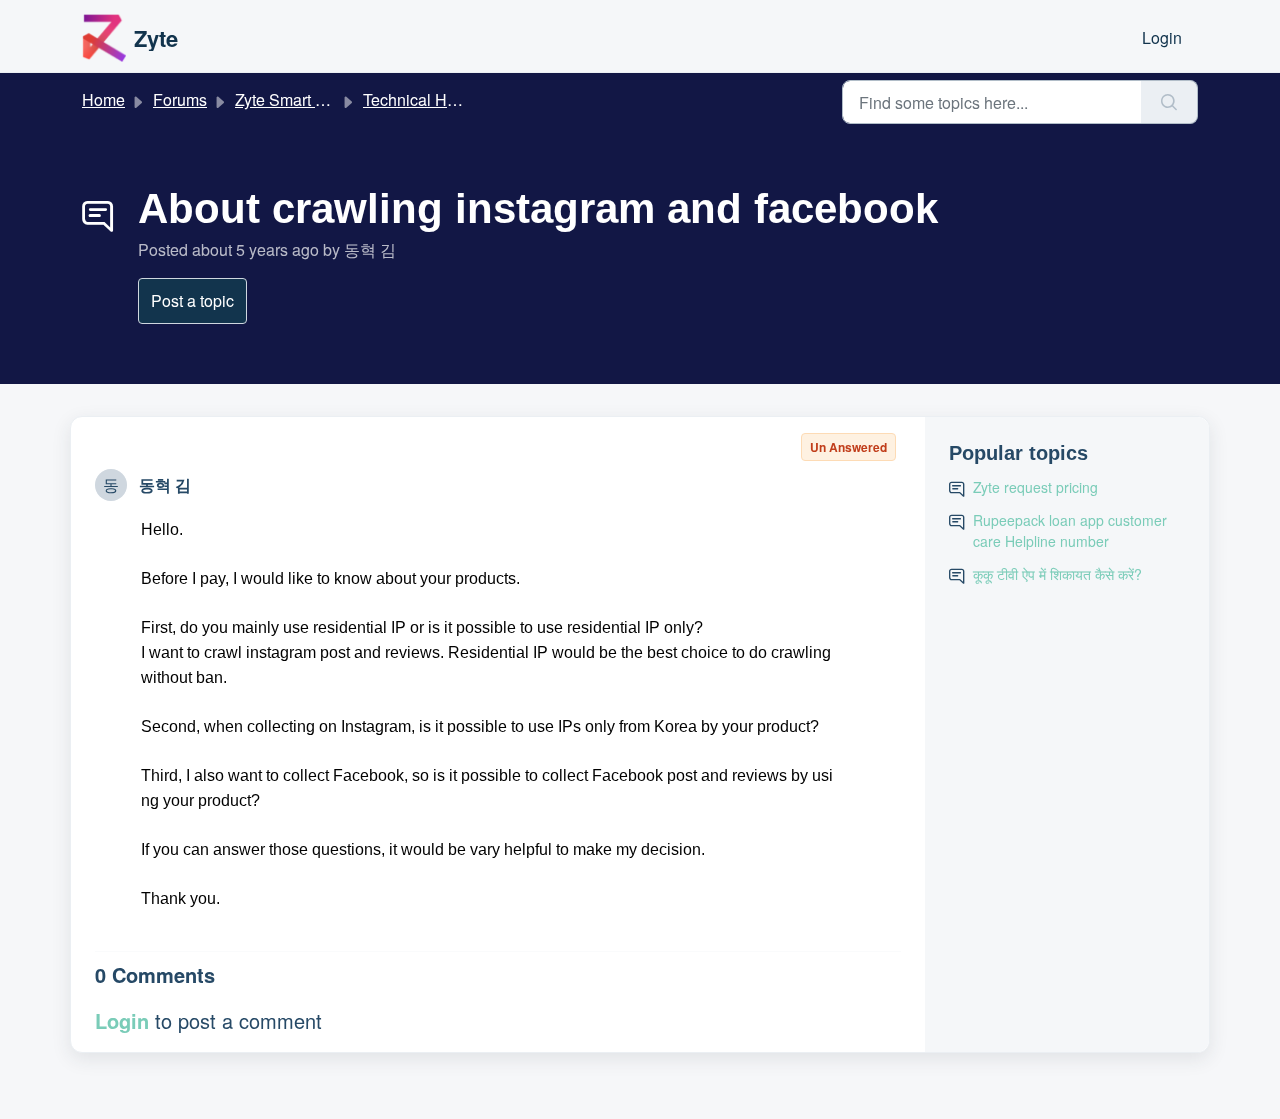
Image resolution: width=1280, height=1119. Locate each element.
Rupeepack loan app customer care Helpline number (1070, 530)
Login (1162, 37)
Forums (180, 99)
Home (103, 99)
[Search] (1169, 102)
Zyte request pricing (1035, 487)
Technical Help (416, 99)
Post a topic (192, 300)
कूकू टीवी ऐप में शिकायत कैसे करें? (1057, 574)
